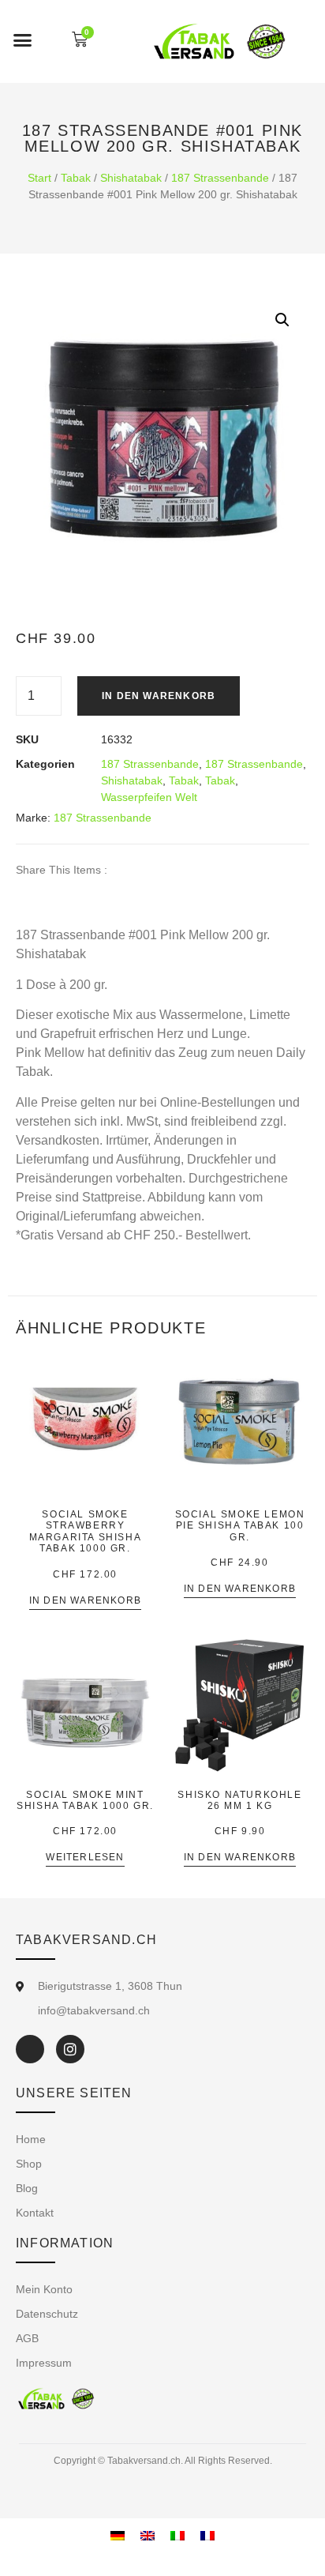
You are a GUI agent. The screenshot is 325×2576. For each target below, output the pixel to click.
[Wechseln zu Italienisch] (177, 2535)
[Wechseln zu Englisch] (148, 2535)
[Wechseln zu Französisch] (207, 2535)
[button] (23, 39)
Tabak (76, 178)
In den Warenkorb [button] (85, 1601)
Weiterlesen (85, 1858)
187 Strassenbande (220, 178)
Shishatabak (131, 178)
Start (39, 178)
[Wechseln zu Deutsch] (118, 2535)
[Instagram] (70, 2049)
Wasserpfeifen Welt (149, 797)
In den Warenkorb (159, 696)
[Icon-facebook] (30, 2049)
